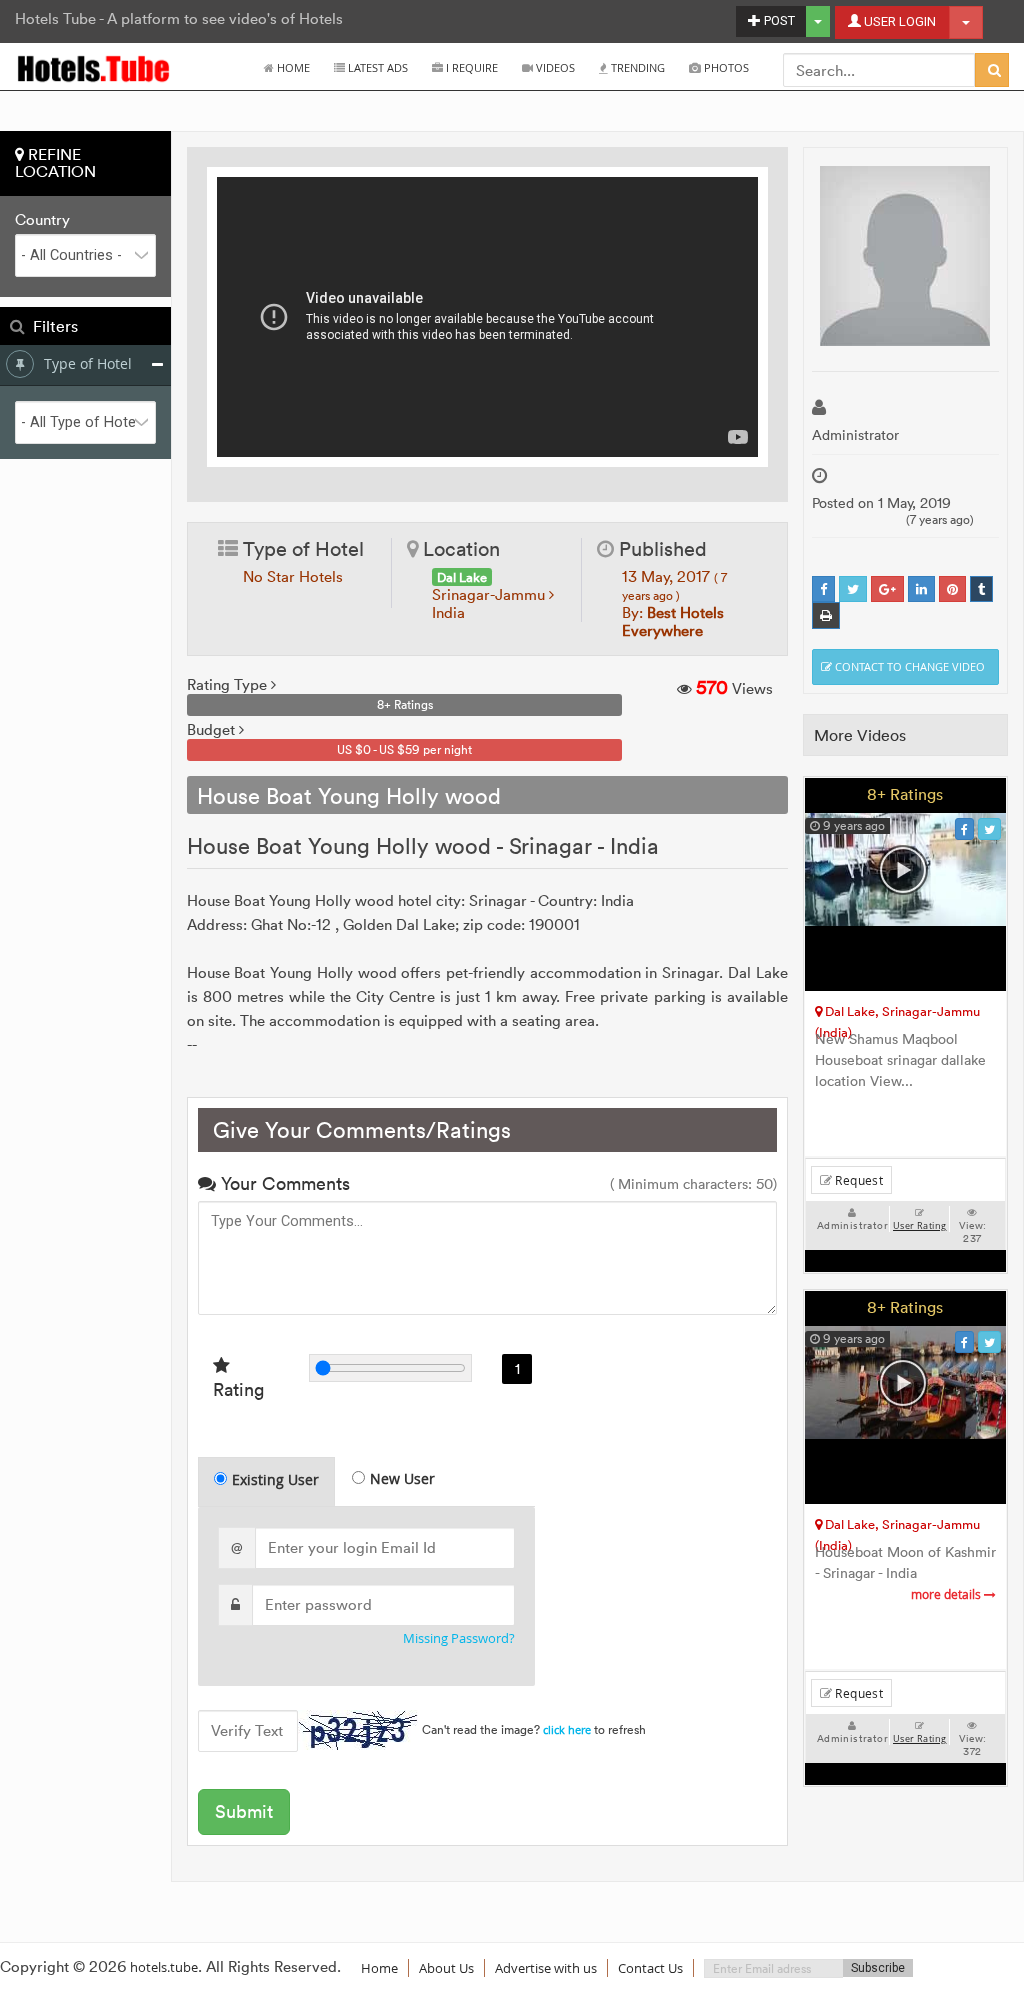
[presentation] (267, 1482)
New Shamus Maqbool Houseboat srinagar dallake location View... (900, 1062)
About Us (446, 1968)
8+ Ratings (905, 794)
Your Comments (283, 1183)
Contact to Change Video (908, 666)
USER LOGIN (898, 21)
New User (402, 1478)
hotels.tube (164, 1967)
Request (857, 1180)
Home (292, 67)
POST (778, 20)
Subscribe (878, 1968)
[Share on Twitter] (853, 589)
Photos (725, 67)
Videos (554, 67)
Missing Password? (459, 1638)
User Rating (919, 1226)
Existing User (275, 1479)
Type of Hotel (88, 363)
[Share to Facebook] (823, 589)
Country (42, 220)
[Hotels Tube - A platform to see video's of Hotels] (94, 67)
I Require (470, 67)
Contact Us (650, 1968)
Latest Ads (376, 67)
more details (947, 1594)
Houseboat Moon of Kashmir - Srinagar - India (905, 1573)
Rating (238, 1389)
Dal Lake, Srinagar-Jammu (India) (897, 1014)
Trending (636, 67)
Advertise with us (546, 1968)
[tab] (266, 1481)
